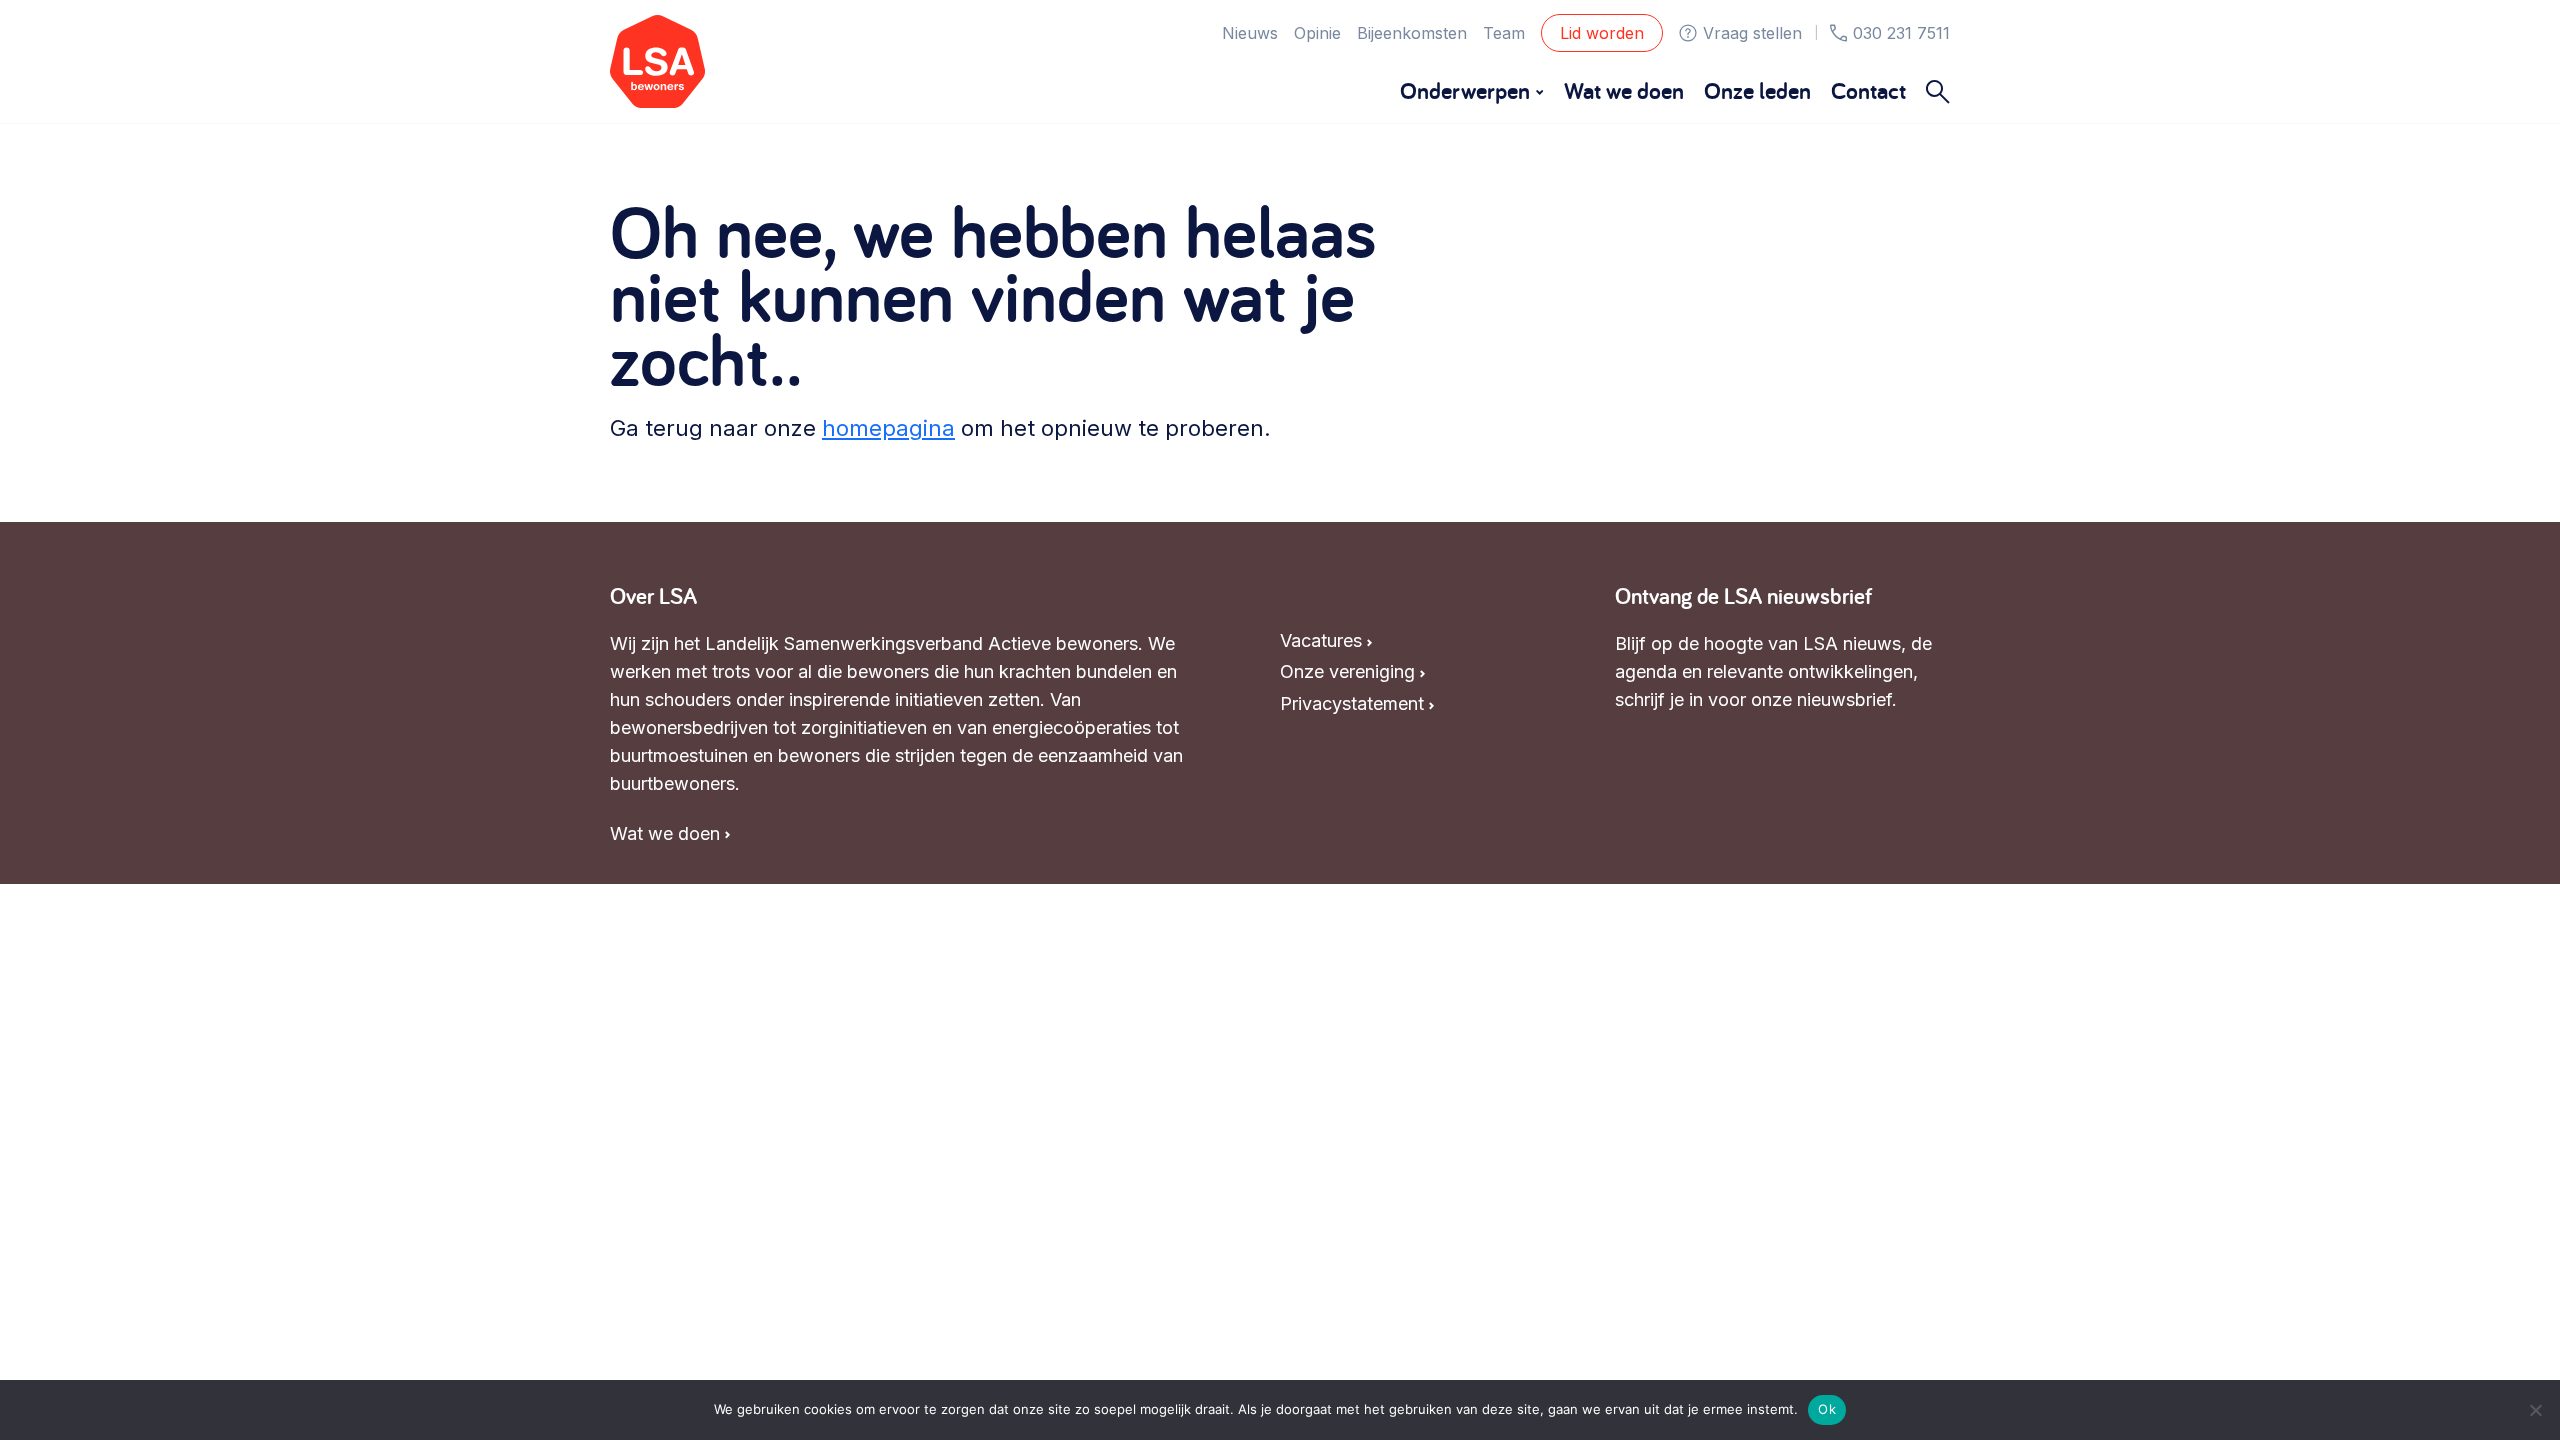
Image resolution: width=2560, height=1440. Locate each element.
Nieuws (1250, 33)
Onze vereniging (1347, 671)
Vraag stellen (1752, 33)
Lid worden (1602, 33)
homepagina (888, 428)
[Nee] (2535, 1410)
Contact (1868, 90)
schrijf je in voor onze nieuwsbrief (1753, 699)
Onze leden (1757, 90)
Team (1504, 33)
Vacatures (1321, 640)
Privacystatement (1352, 703)
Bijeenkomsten (1412, 33)
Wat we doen (1624, 90)
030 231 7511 (1901, 33)
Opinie (1317, 33)
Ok (1827, 1409)
